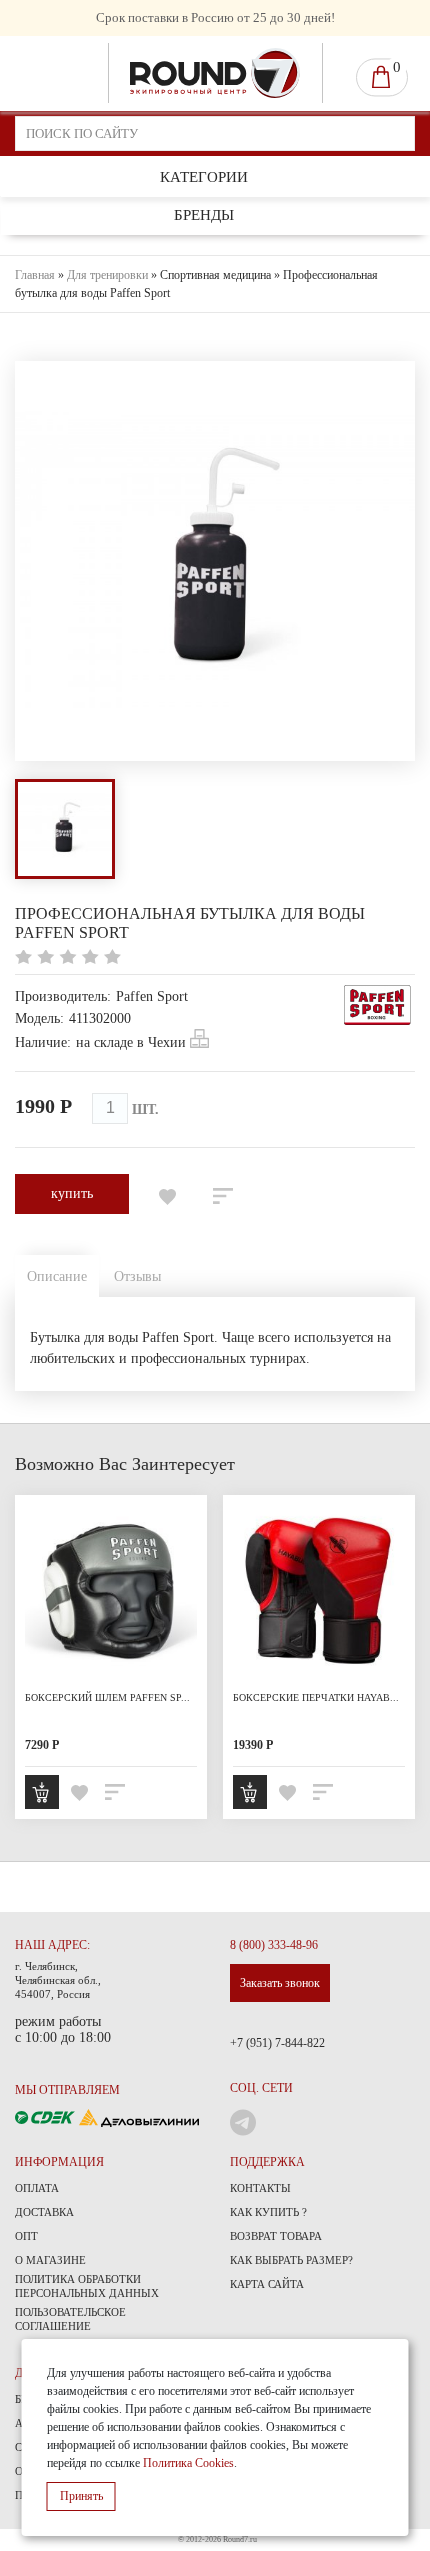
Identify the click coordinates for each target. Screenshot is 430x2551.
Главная (35, 275)
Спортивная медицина (215, 275)
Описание (57, 1276)
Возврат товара (276, 2236)
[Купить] (42, 1792)
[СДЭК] (47, 2116)
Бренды (204, 215)
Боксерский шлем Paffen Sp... (107, 1697)
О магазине (50, 2260)
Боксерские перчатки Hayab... (316, 1697)
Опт (26, 2236)
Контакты (260, 2188)
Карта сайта (267, 2284)
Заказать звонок (280, 1983)
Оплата (37, 2188)
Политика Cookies (188, 2463)
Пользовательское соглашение (70, 2319)
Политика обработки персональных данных (87, 2286)
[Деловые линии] (139, 2116)
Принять (81, 2496)
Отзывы (137, 1276)
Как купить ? (268, 2212)
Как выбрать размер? (291, 2260)
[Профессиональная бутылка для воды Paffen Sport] (65, 829)
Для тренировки (107, 275)
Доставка (44, 2212)
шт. (145, 1109)
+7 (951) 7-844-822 (277, 2043)
